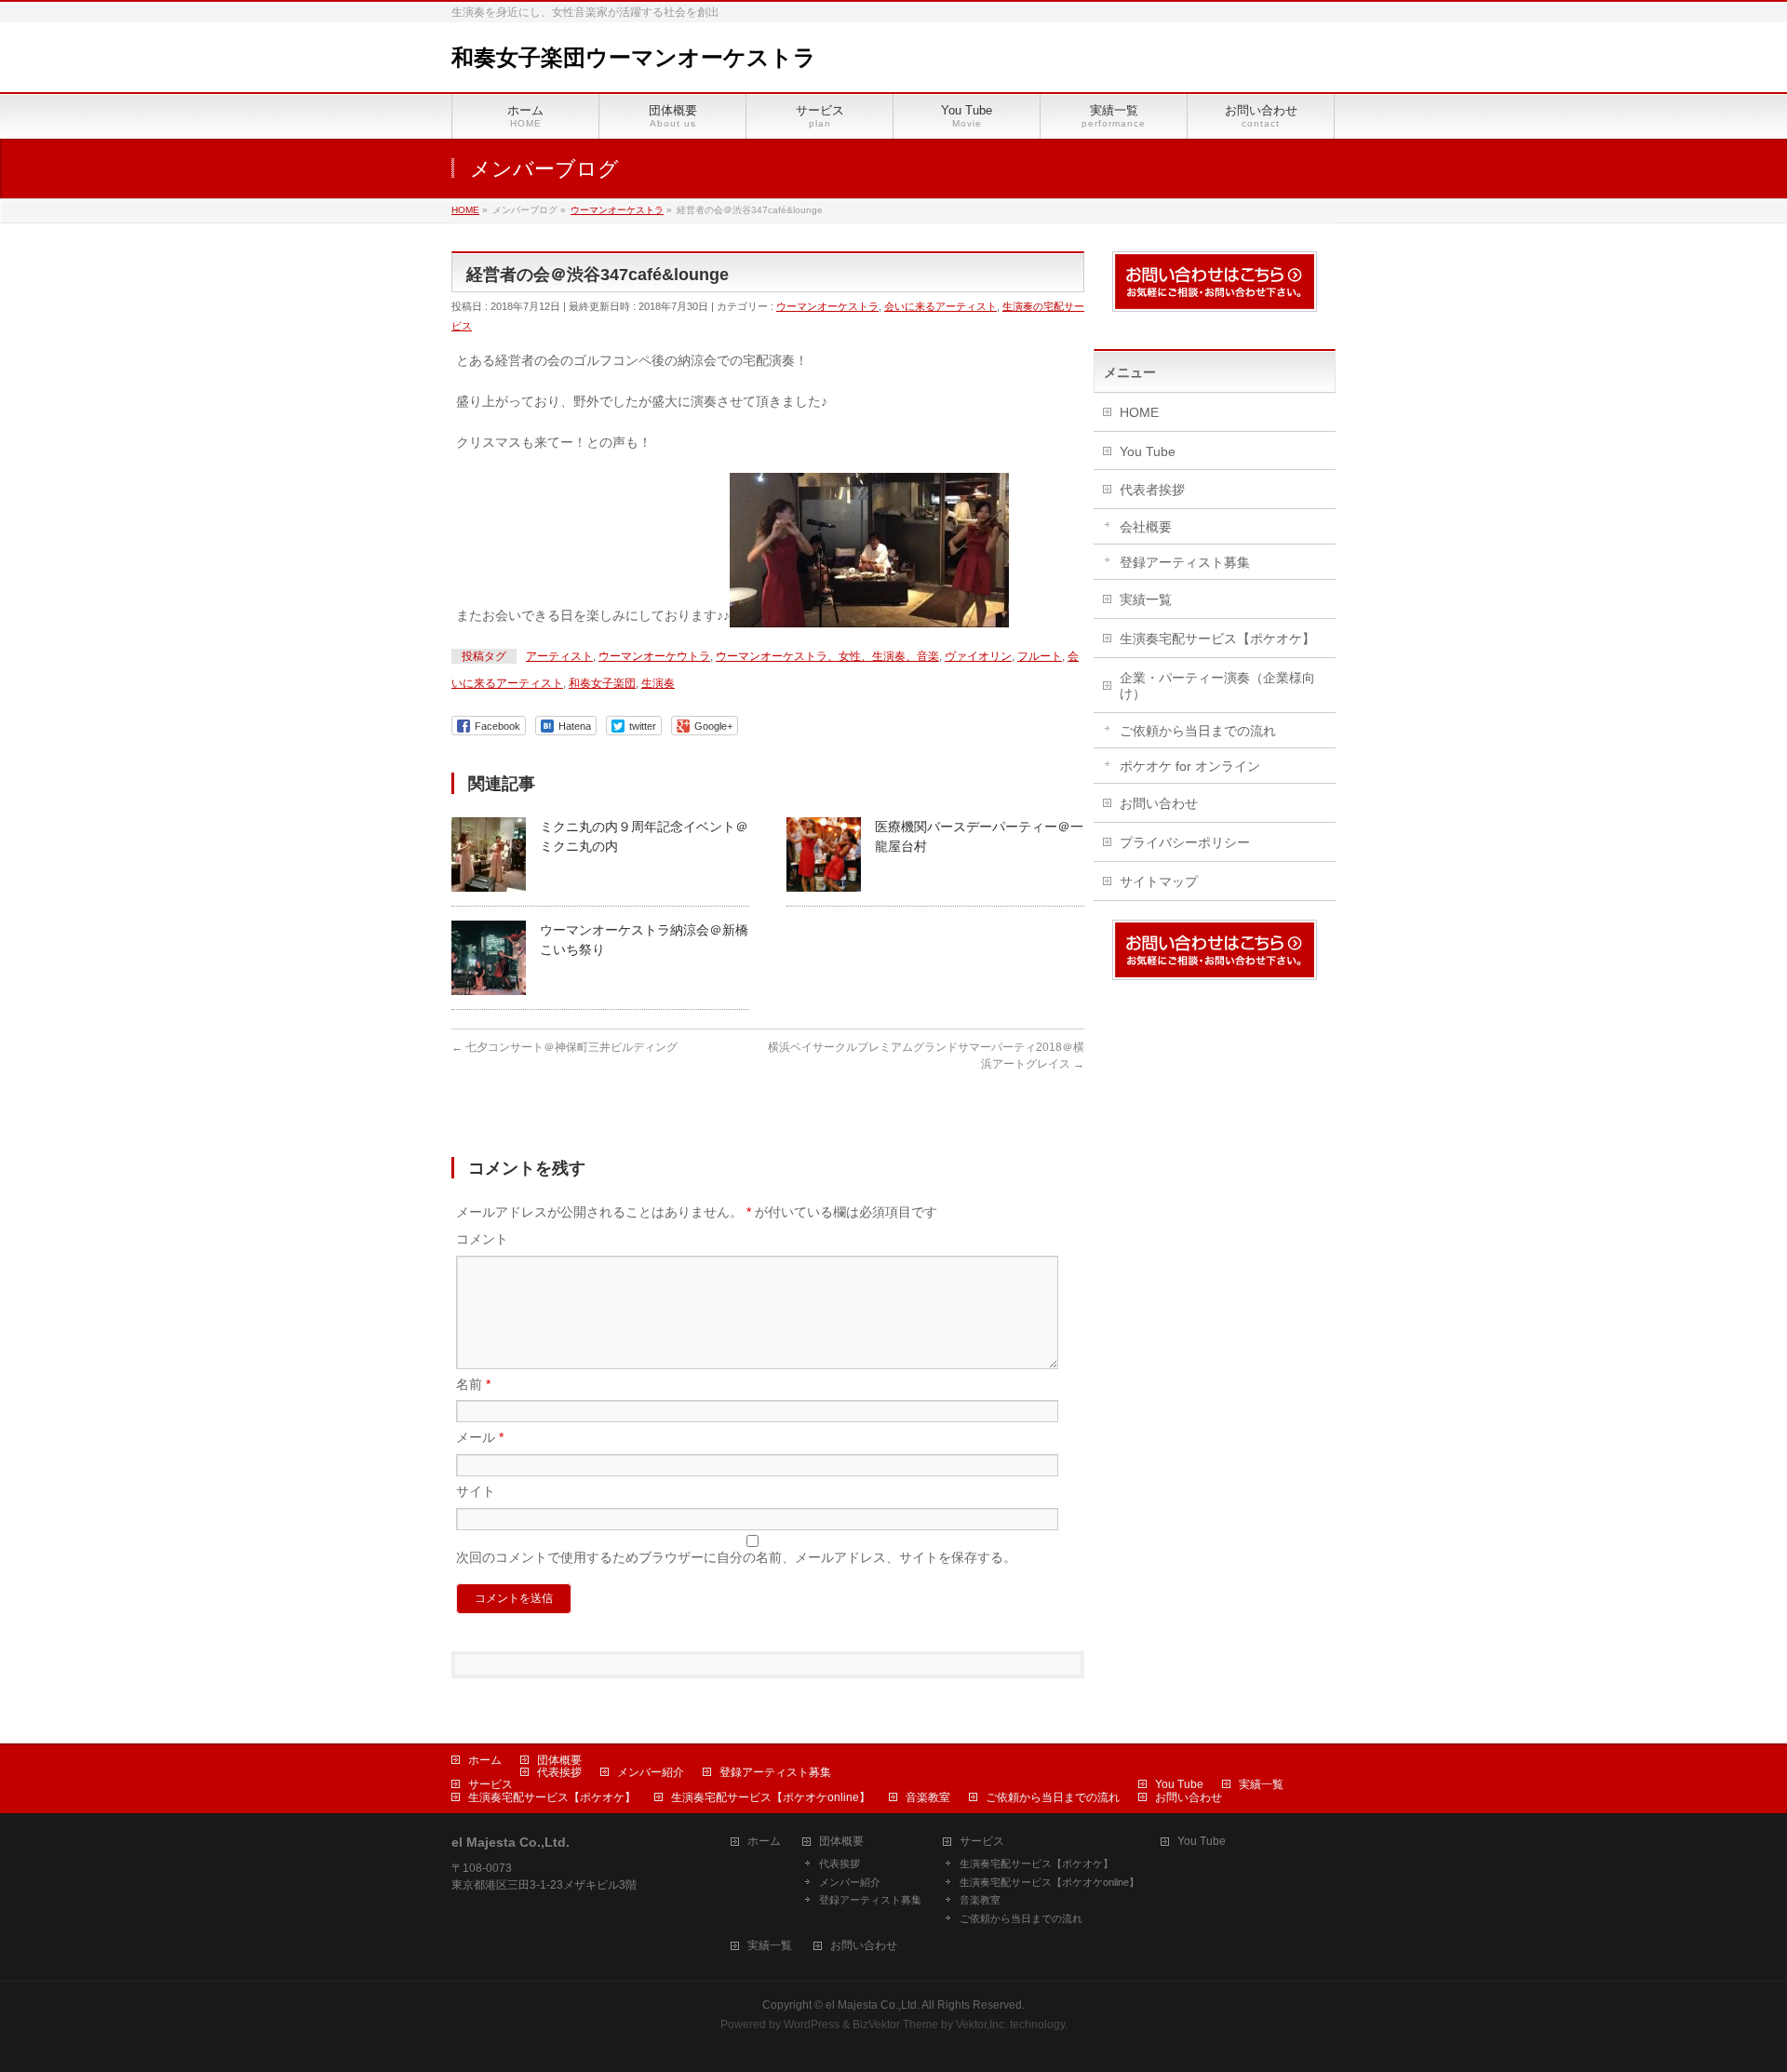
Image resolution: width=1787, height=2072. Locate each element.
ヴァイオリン (978, 656)
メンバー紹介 (651, 1772)
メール (480, 1437)
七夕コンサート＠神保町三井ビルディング (564, 1047)
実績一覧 (1146, 599)
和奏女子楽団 (602, 683)
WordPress (812, 2025)
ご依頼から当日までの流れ (1198, 731)
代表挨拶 (559, 1772)
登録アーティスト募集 (1185, 562)
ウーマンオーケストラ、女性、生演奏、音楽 (827, 656)
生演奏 (658, 683)
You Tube (1148, 451)
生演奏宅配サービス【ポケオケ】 (1217, 639)
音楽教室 (928, 1797)
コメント (482, 1239)
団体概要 (559, 1760)
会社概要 (1146, 527)
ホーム (485, 1760)
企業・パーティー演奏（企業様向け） (1217, 686)
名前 (473, 1384)
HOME (1139, 412)
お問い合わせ (1159, 803)
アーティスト (559, 656)
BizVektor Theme (895, 2025)
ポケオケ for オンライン (1190, 766)
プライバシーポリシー (1185, 842)
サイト (476, 1491)
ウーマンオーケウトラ (654, 656)
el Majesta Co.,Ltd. (873, 2005)
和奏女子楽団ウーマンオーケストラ (634, 57)
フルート (1040, 656)
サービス (490, 1784)
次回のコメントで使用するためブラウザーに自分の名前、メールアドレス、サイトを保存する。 (736, 1557)
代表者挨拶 (1152, 490)
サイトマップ (1159, 881)
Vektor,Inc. (981, 2025)
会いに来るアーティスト (941, 306)
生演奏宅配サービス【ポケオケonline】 (771, 1797)
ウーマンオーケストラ (827, 306)
